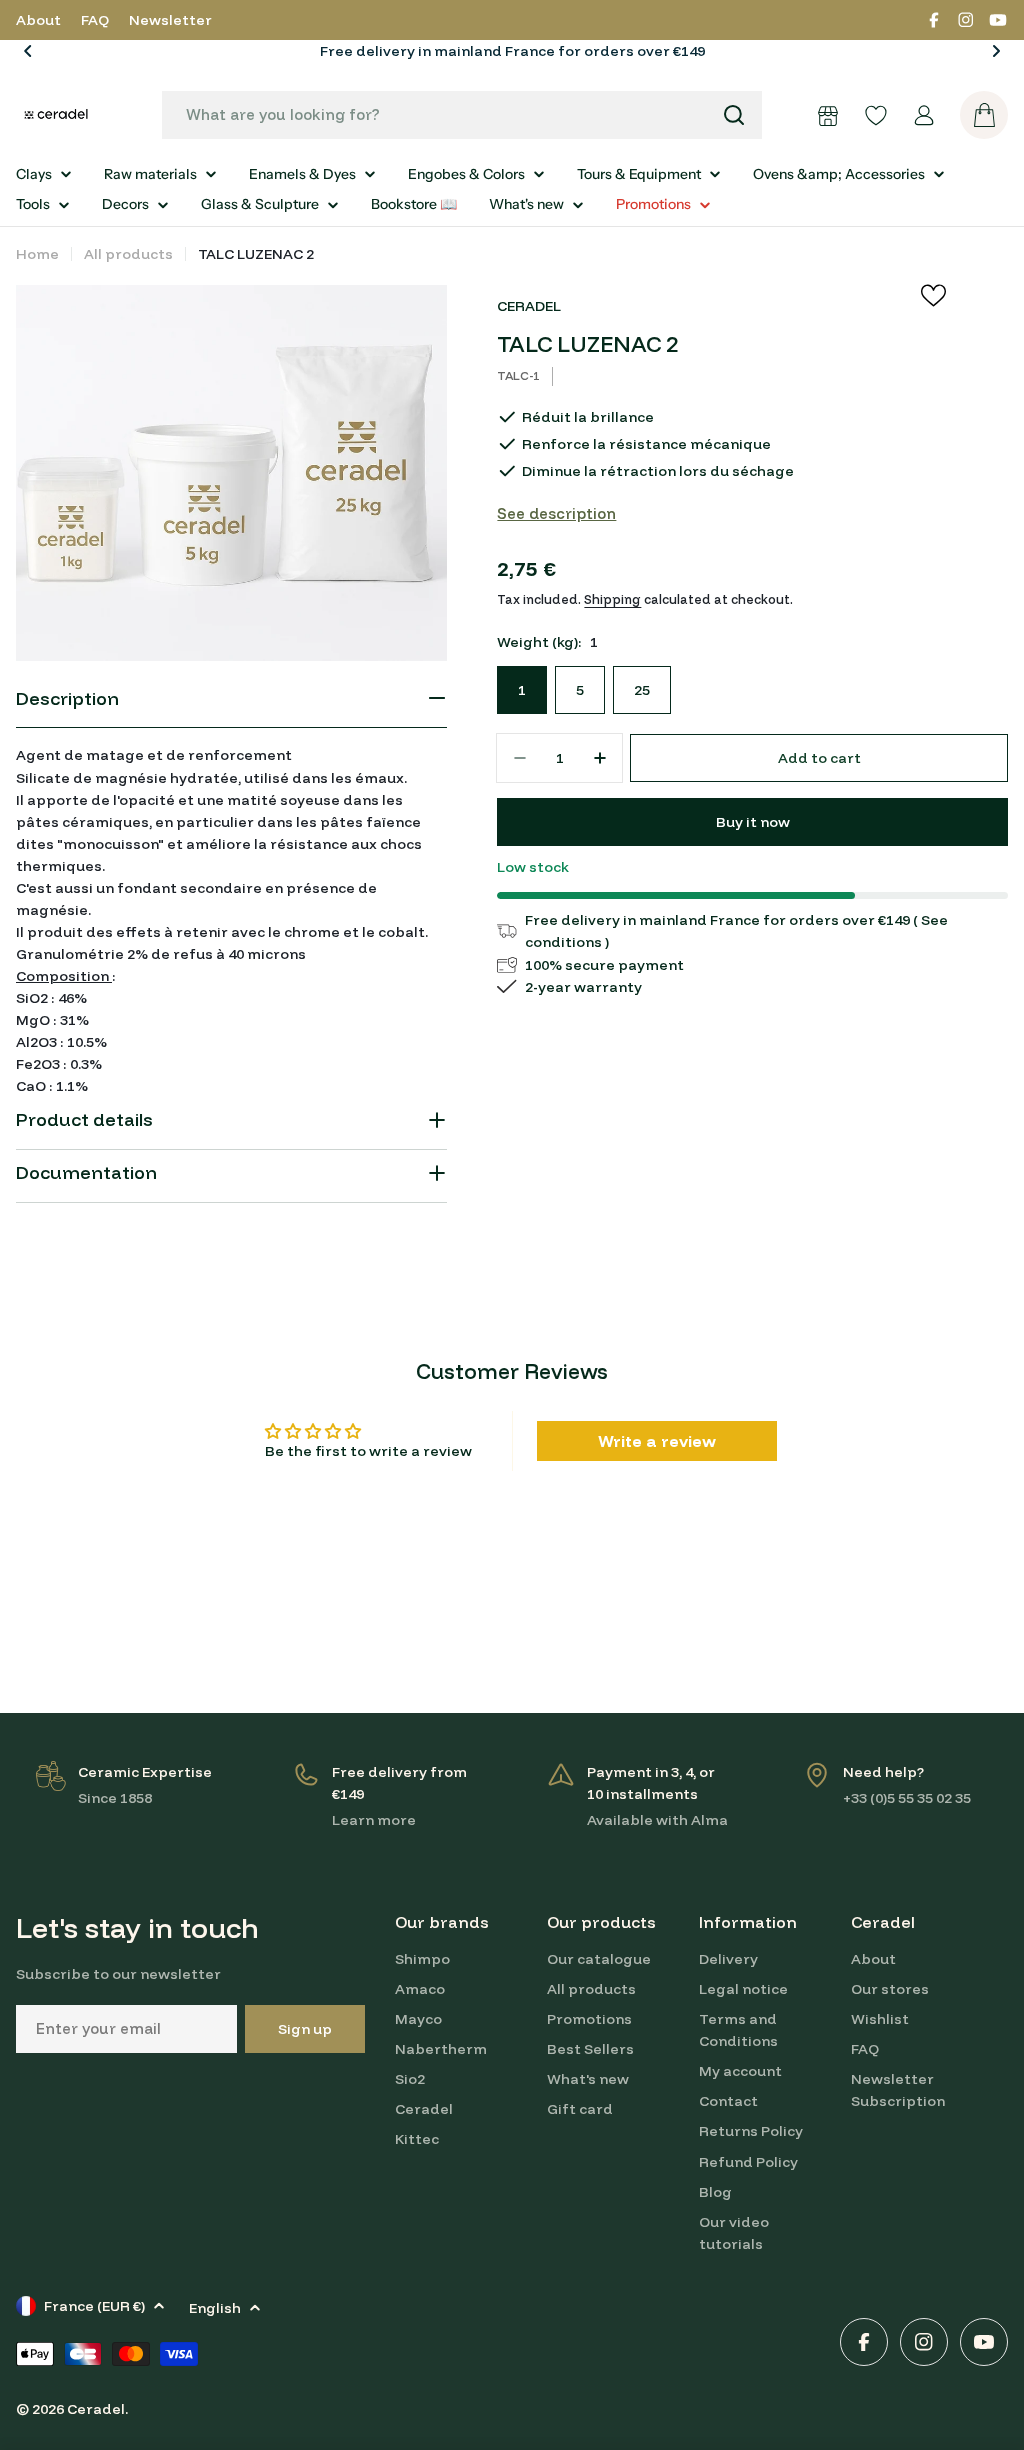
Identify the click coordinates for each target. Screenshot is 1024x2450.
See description (556, 513)
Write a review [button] (657, 1441)
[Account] (924, 115)
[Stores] (828, 115)
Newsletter (170, 20)
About (38, 20)
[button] (28, 51)
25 (642, 690)
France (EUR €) (94, 2306)
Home (37, 254)
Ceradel (96, 2409)
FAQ (95, 20)
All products (128, 254)
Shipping (612, 599)
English (215, 2308)
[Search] (734, 115)
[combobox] (462, 115)
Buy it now (753, 822)
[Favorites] (876, 115)
